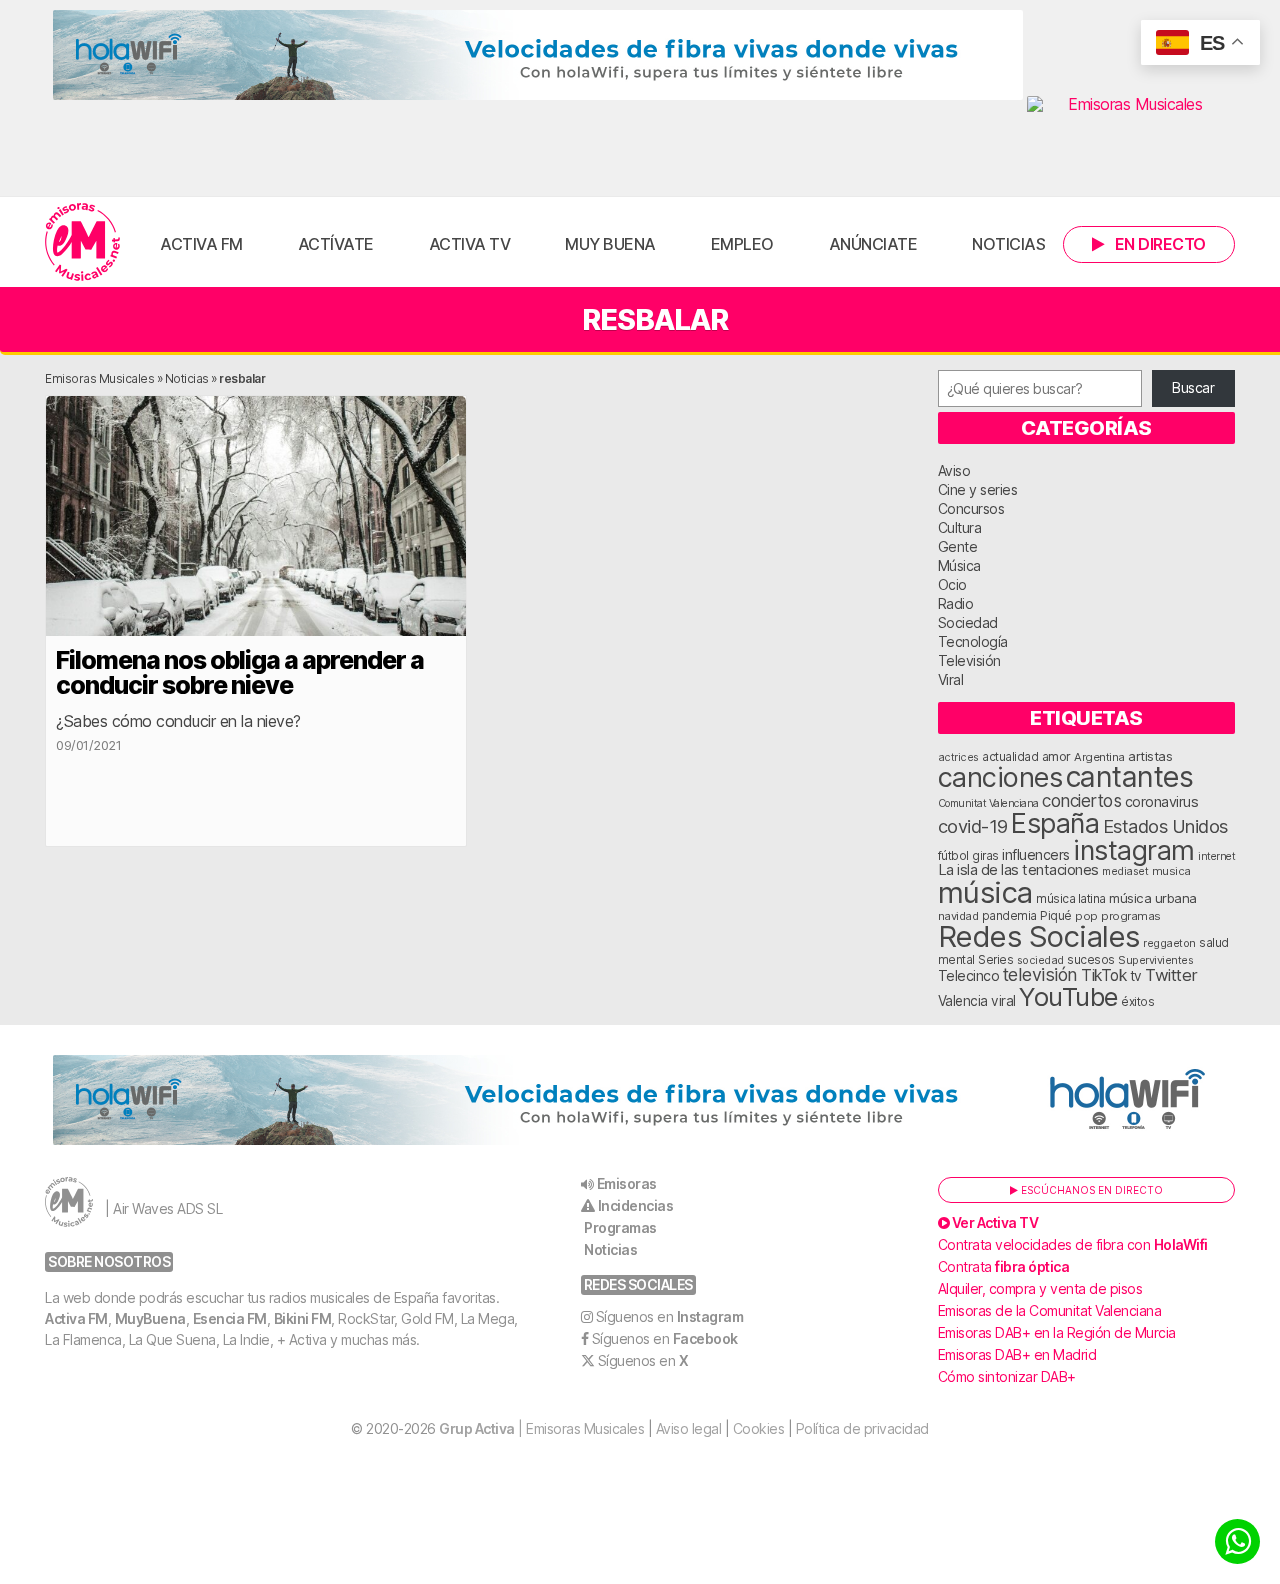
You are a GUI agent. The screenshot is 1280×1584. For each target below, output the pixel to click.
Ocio (952, 584)
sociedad (1040, 960)
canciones (1000, 777)
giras (985, 856)
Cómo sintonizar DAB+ (1007, 1376)
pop (1086, 916)
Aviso (954, 470)
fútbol (953, 856)
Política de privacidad (862, 1428)
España (1055, 823)
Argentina (1099, 757)
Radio (956, 603)
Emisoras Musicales (99, 378)
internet (1216, 856)
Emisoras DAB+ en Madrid (1017, 1354)
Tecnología (973, 641)
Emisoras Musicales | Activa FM (82, 242)
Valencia (963, 1001)
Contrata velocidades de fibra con (1073, 1244)
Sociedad (968, 622)
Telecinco (969, 975)
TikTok (1103, 975)
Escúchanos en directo (1090, 1190)
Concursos (971, 508)
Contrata (1004, 1266)
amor (1056, 756)
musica (1171, 871)
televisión (1040, 974)
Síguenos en (670, 1316)
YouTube (1068, 996)
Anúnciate (873, 244)
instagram (1134, 850)
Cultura (960, 527)
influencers (1036, 854)
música (985, 892)
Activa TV (470, 244)
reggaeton (1169, 943)
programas (1131, 916)
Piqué (1056, 915)
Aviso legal (689, 1428)
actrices (958, 757)
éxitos (1137, 1002)
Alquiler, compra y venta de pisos (1040, 1288)
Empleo (742, 244)
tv (1136, 976)
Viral (951, 679)
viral (1003, 1001)
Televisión (969, 660)
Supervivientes (1155, 960)
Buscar (1193, 387)
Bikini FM (303, 1318)
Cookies (759, 1428)
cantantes (1130, 776)
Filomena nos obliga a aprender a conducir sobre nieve (240, 672)
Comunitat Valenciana (988, 803)
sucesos (1091, 959)
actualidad (1010, 757)
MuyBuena (150, 1318)
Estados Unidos (1165, 826)
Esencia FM (230, 1318)
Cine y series (978, 489)
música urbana (1153, 898)
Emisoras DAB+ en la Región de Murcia (1057, 1332)
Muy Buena (610, 244)
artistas (1150, 756)
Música (959, 565)
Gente (958, 546)
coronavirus (1162, 801)
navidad (958, 916)
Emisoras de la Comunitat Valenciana (1050, 1310)
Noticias (1008, 244)
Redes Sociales (1039, 936)
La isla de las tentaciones (1018, 870)
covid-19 (973, 826)
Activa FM (201, 244)
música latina (1071, 898)
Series (995, 960)
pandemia (1009, 916)
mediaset (1125, 871)
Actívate (336, 244)
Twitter (1171, 975)
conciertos (1081, 800)
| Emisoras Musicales (541, 1428)
